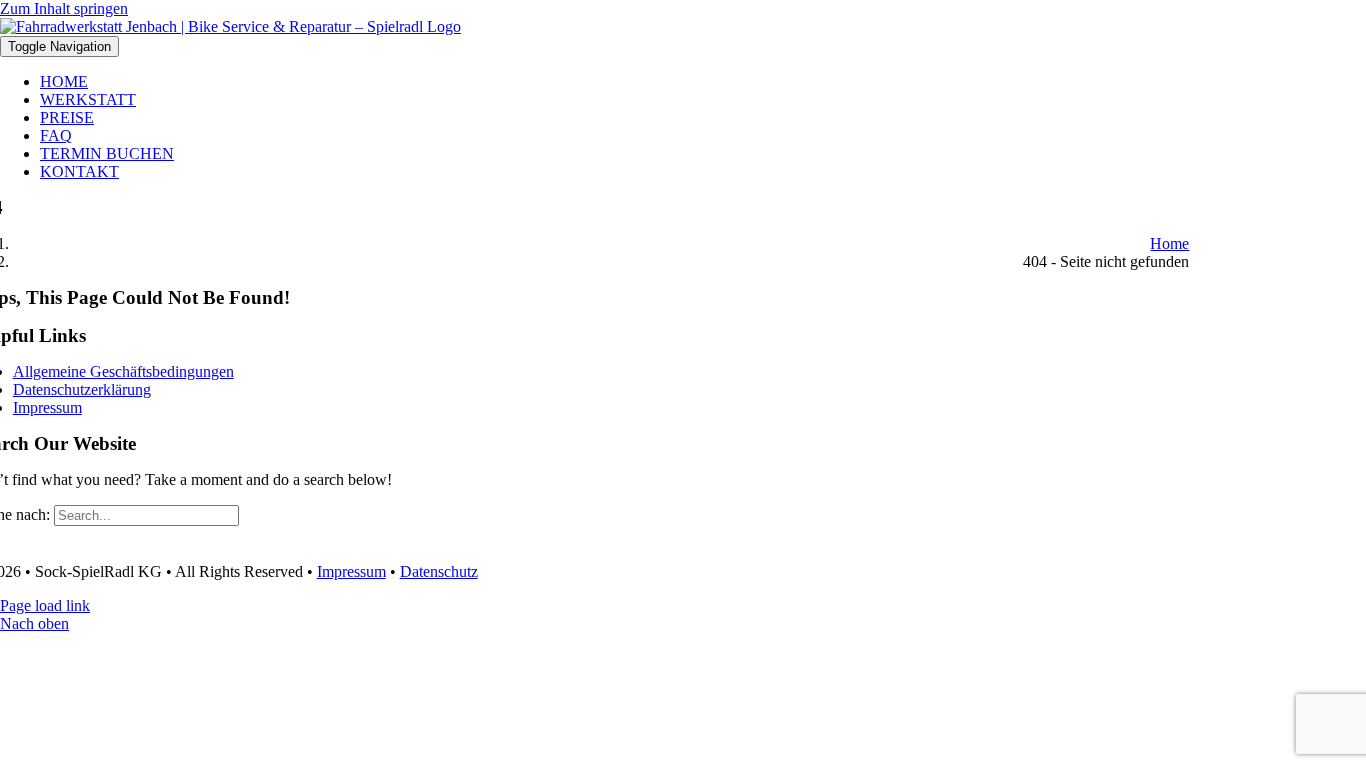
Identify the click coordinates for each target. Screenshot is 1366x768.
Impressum (351, 571)
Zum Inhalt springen (64, 8)
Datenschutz (439, 571)
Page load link (45, 605)
